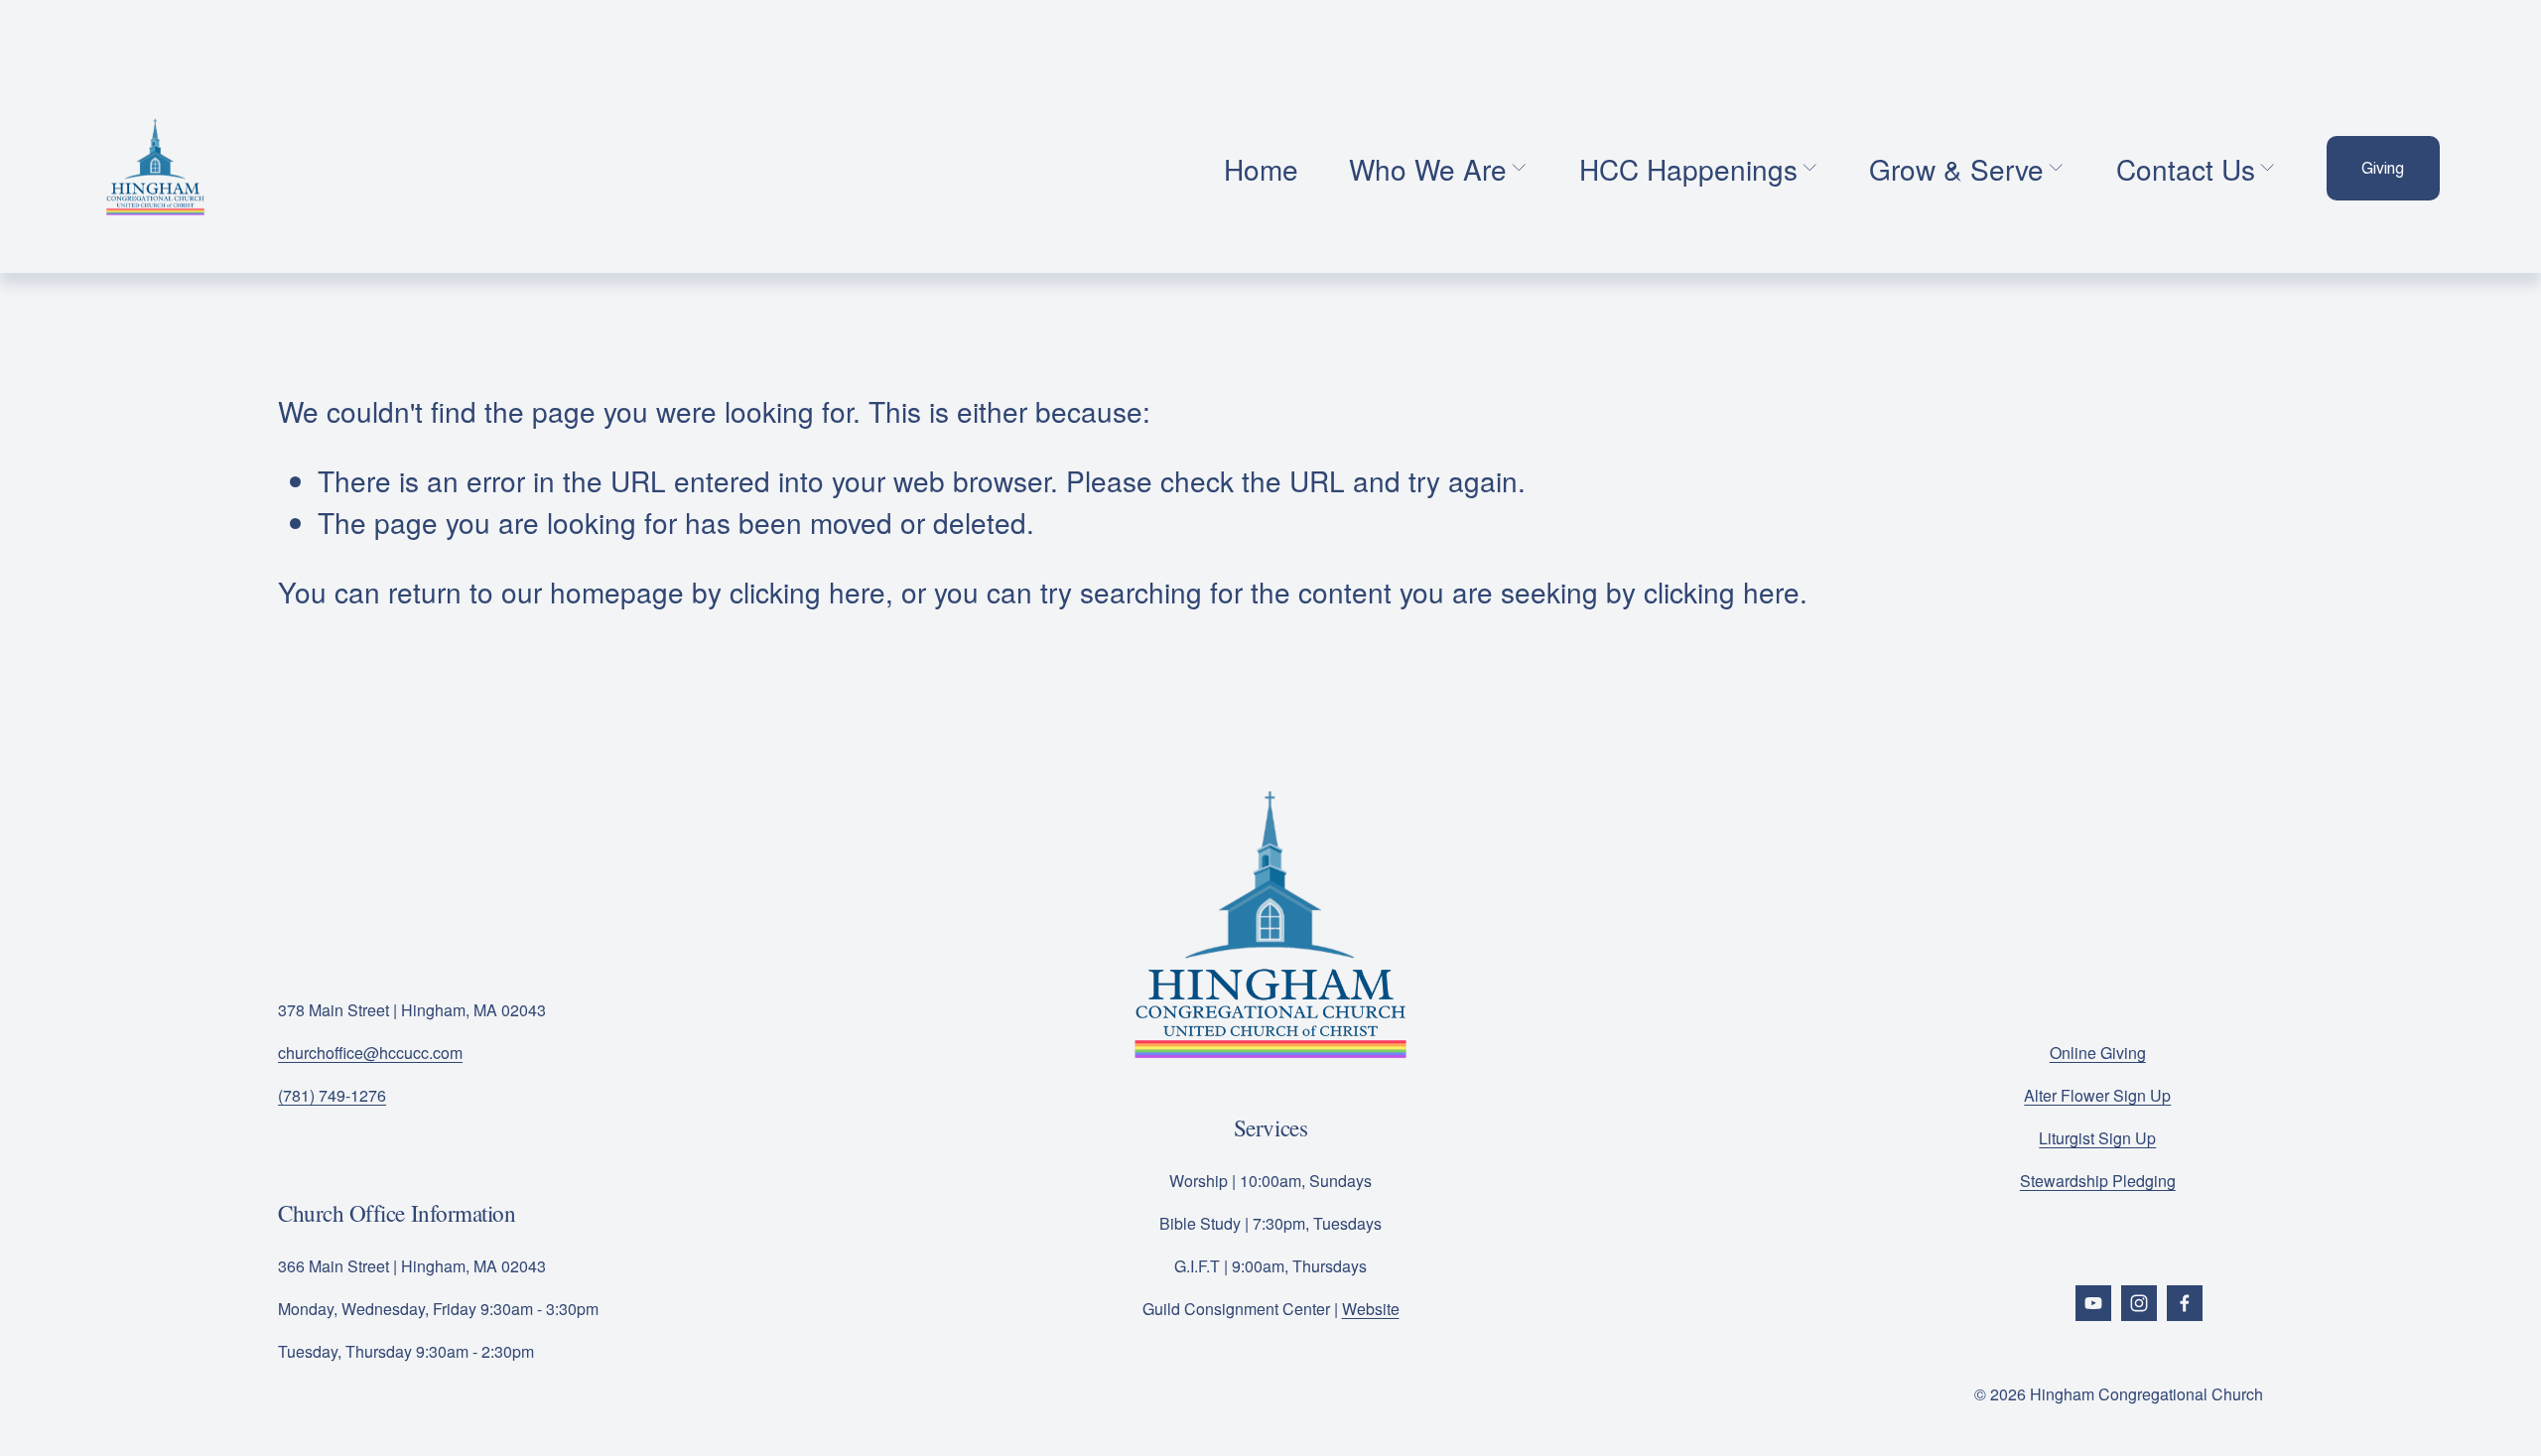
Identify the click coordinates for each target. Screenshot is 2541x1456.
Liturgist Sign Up (2097, 1138)
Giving (2383, 168)
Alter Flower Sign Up (2097, 1095)
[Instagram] (2139, 1303)
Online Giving (2098, 1053)
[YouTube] (2093, 1303)
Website (1371, 1309)
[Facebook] (2185, 1303)
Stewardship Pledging (2098, 1181)
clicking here (807, 592)
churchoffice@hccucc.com (370, 1053)
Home (1261, 169)
